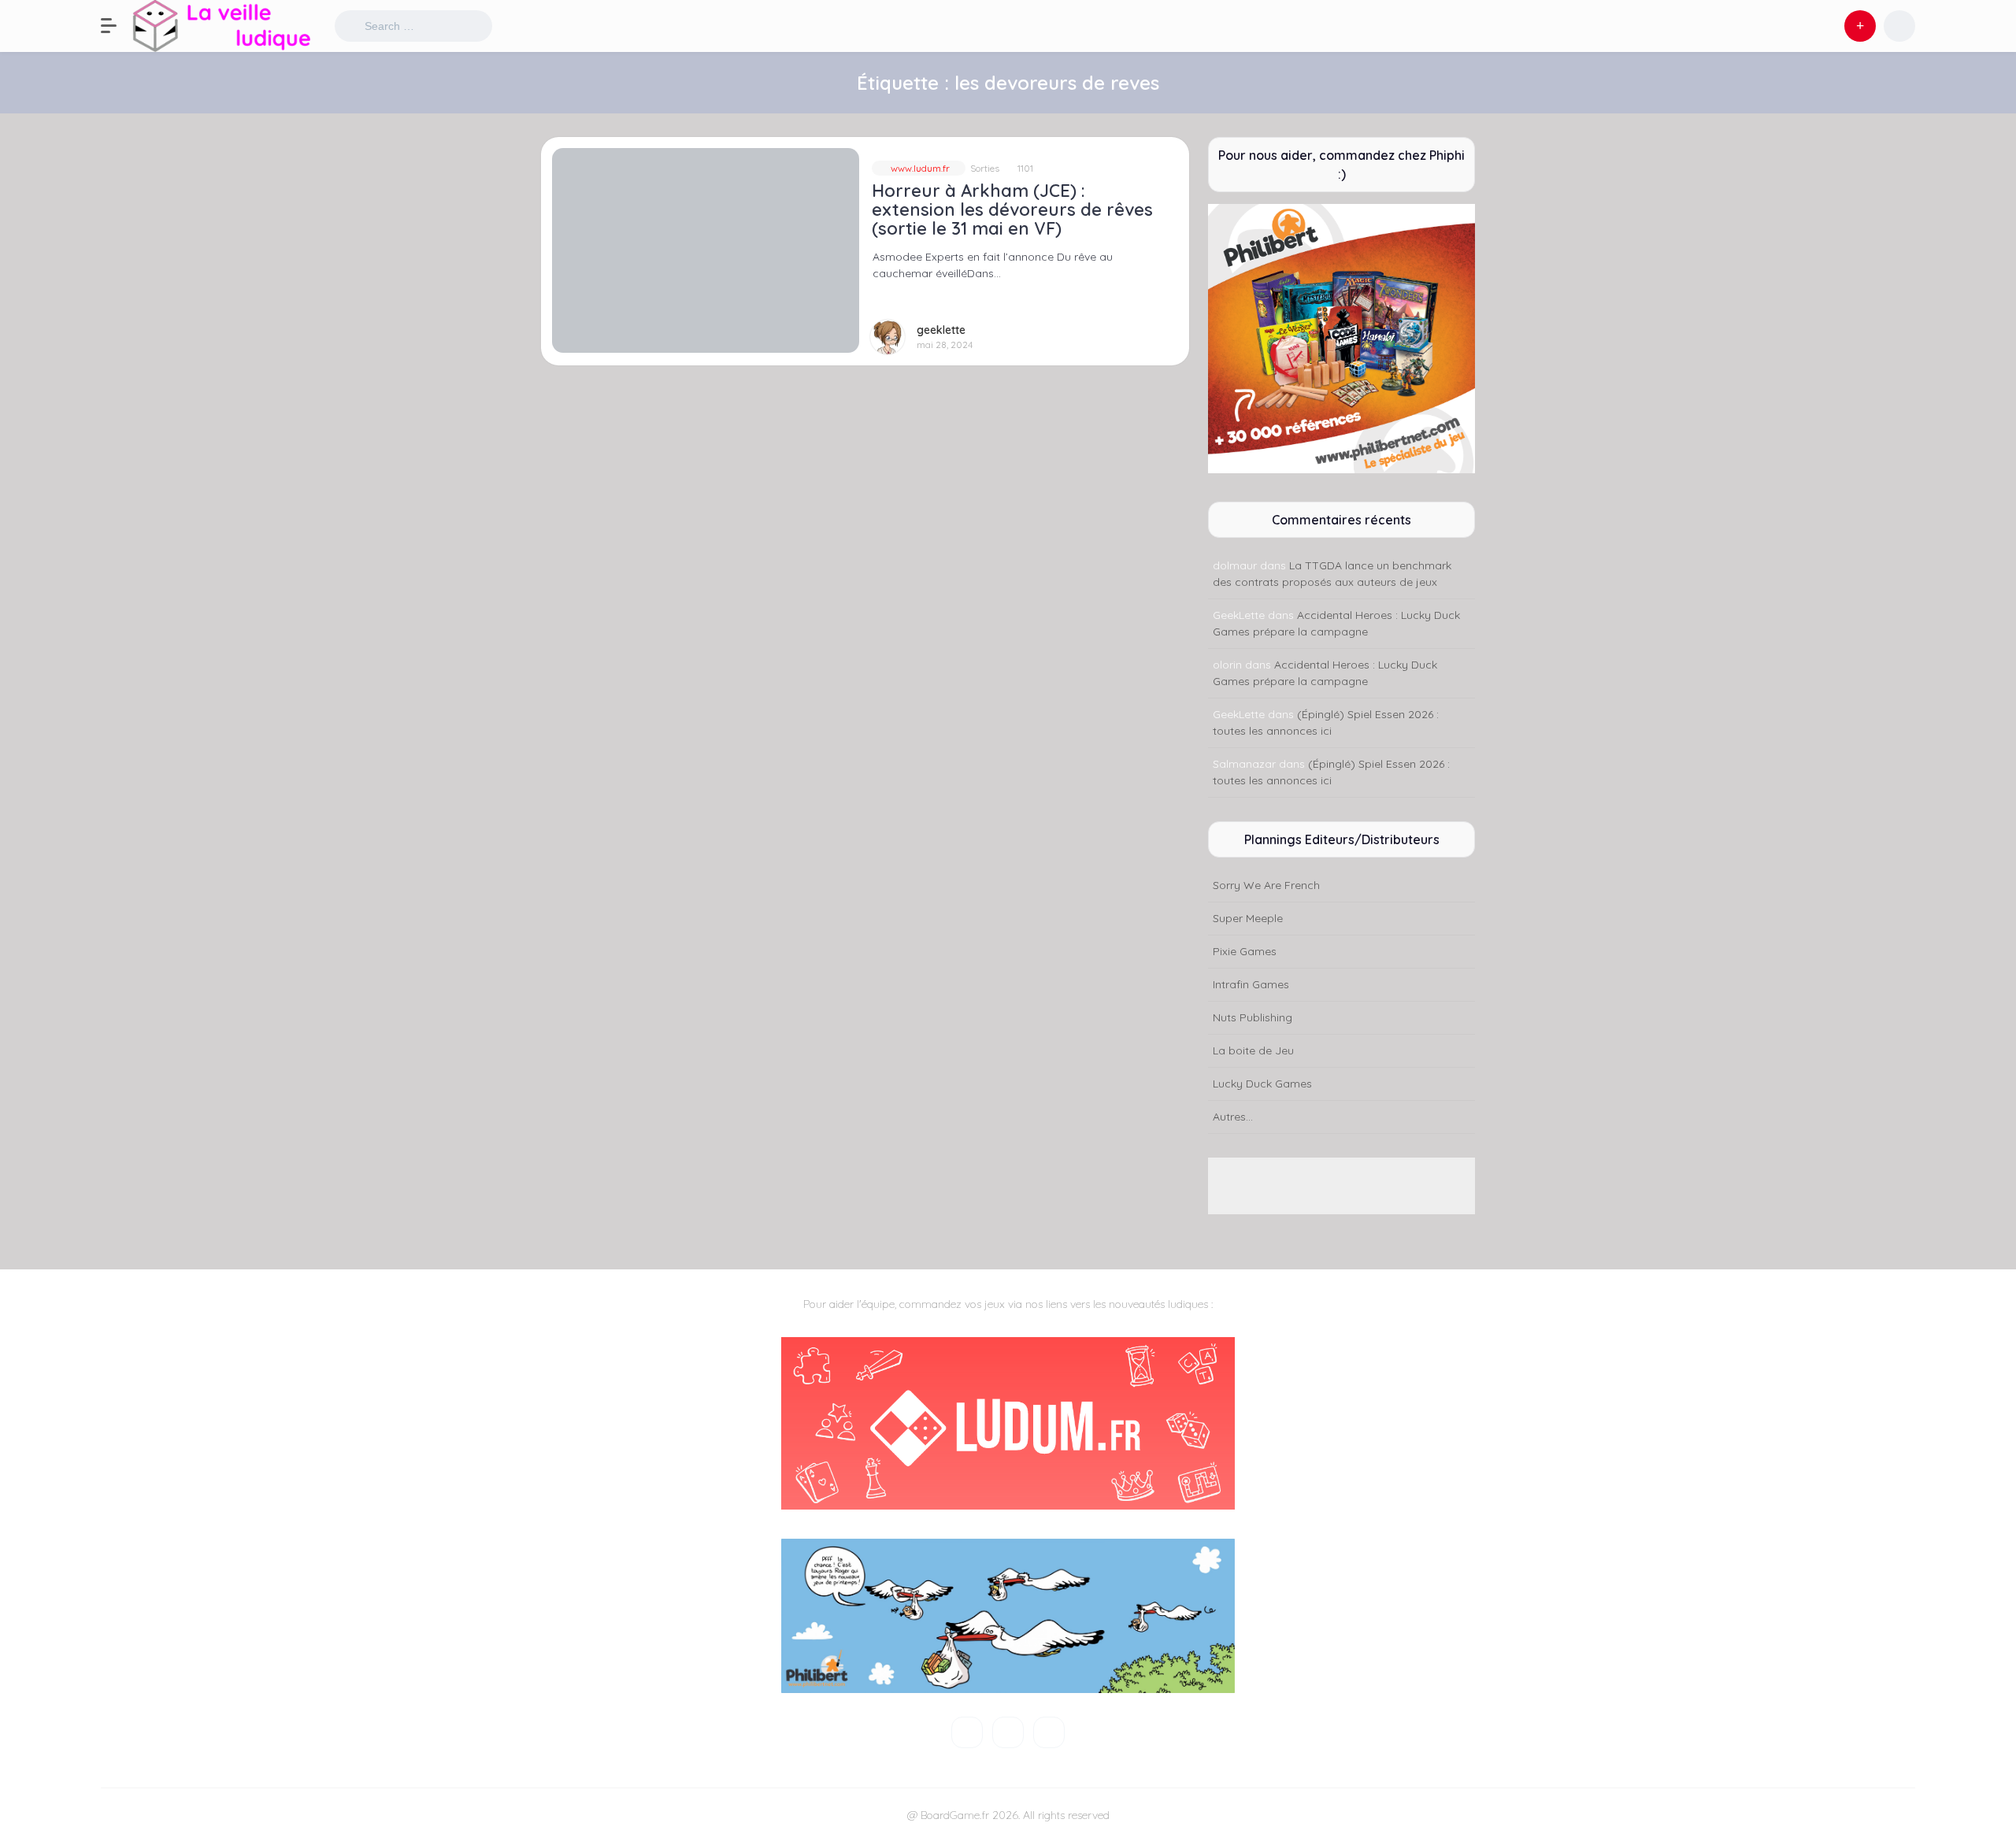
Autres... (1233, 1117)
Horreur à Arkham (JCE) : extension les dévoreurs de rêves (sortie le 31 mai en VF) (1012, 209)
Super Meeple (1248, 918)
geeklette (941, 330)
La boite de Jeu (1253, 1050)
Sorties (985, 168)
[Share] (563, 159)
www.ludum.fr (919, 168)
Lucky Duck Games (1262, 1084)
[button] (117, 26)
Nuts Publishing (1253, 1017)
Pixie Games (1245, 951)
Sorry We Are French (1266, 885)
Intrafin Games (1251, 984)
